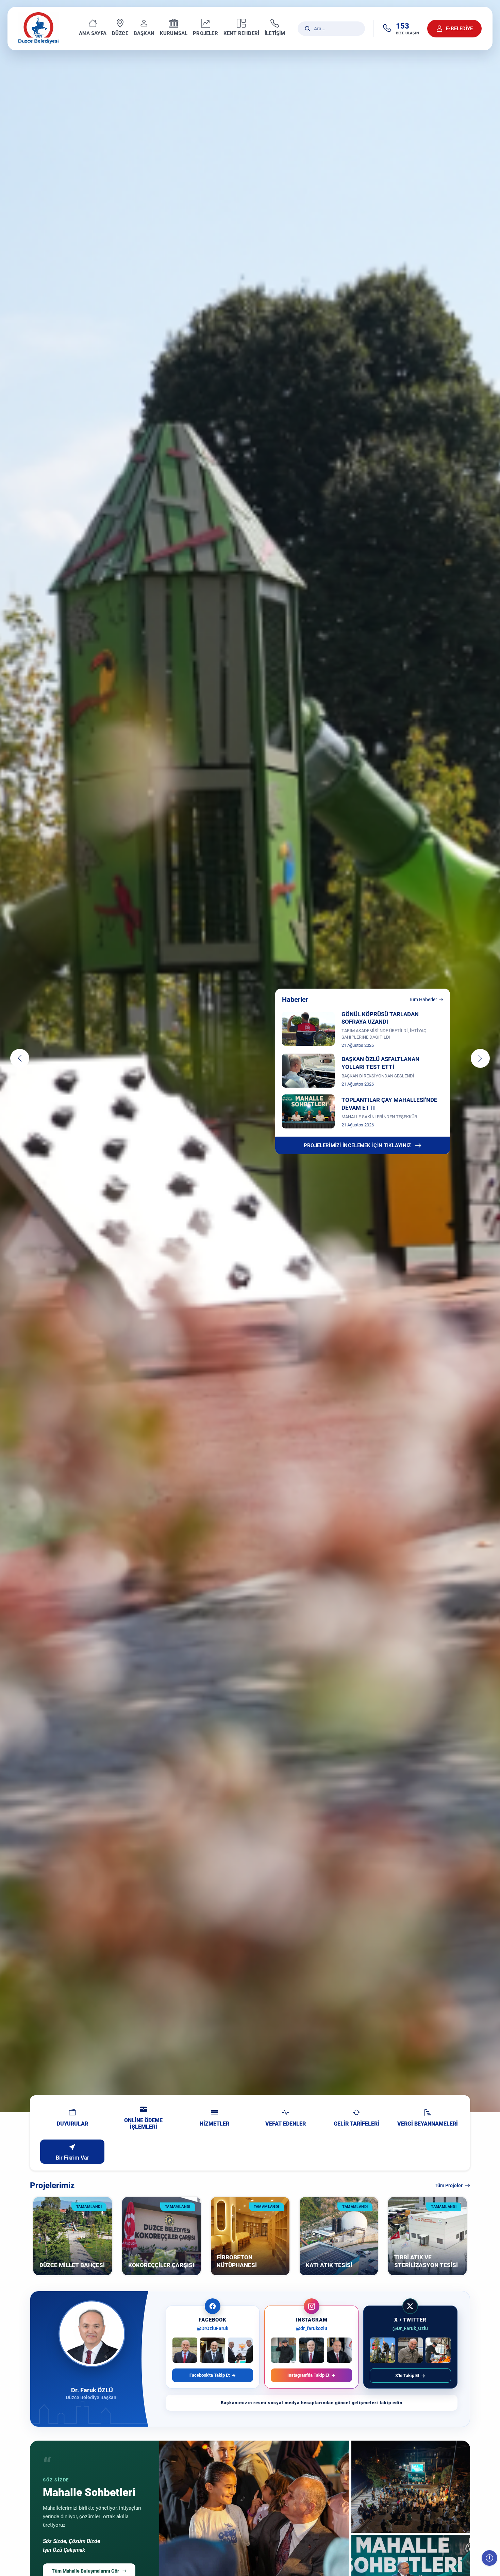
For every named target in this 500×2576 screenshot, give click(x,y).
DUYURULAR (72, 2124)
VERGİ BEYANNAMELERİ (428, 2124)
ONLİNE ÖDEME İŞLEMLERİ (143, 2124)
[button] (20, 1058)
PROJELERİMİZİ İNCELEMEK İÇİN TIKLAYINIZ (357, 1145)
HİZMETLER (214, 2124)
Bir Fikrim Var (72, 2158)
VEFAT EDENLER (286, 2124)
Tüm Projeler (449, 2185)
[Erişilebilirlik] (489, 2558)
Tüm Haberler (423, 1000)
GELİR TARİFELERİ (356, 2124)
